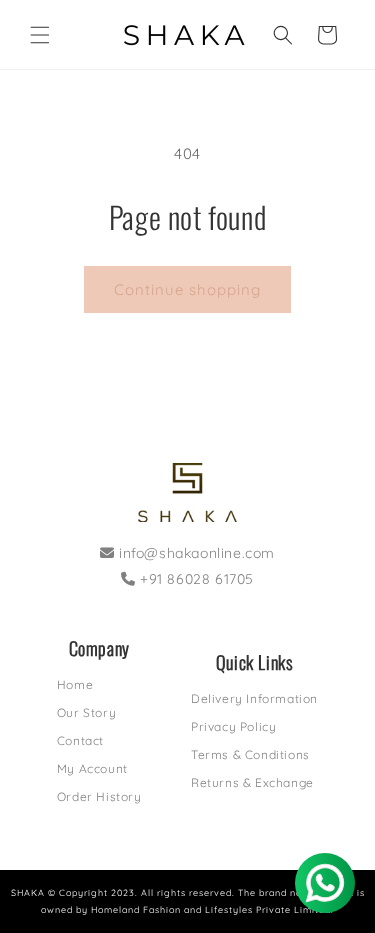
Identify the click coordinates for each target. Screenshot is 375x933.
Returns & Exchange (252, 782)
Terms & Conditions (250, 754)
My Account (92, 768)
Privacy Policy (233, 726)
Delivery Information (254, 698)
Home (75, 684)
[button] (40, 35)
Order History (99, 796)
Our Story (86, 712)
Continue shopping (187, 289)
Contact (80, 740)
